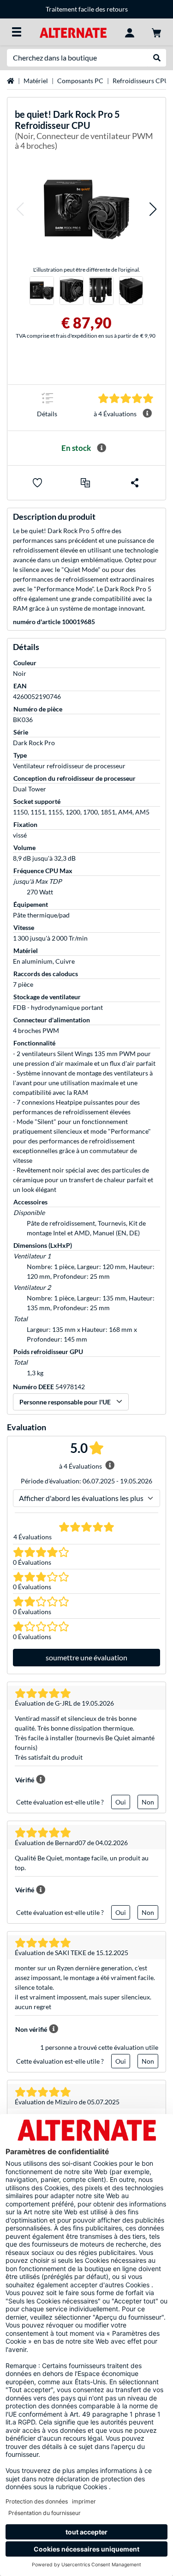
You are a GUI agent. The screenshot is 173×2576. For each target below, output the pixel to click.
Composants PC (80, 81)
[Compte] (130, 32)
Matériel (36, 81)
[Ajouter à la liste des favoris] (37, 483)
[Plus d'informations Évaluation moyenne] (147, 413)
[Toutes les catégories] (17, 32)
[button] (20, 210)
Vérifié (25, 1780)
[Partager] (135, 483)
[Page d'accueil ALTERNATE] (73, 32)
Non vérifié (31, 2029)
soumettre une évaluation (86, 1657)
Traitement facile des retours (87, 9)
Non (148, 1802)
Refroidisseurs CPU (141, 81)
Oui (121, 1802)
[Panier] (156, 32)
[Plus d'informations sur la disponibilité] (101, 448)
